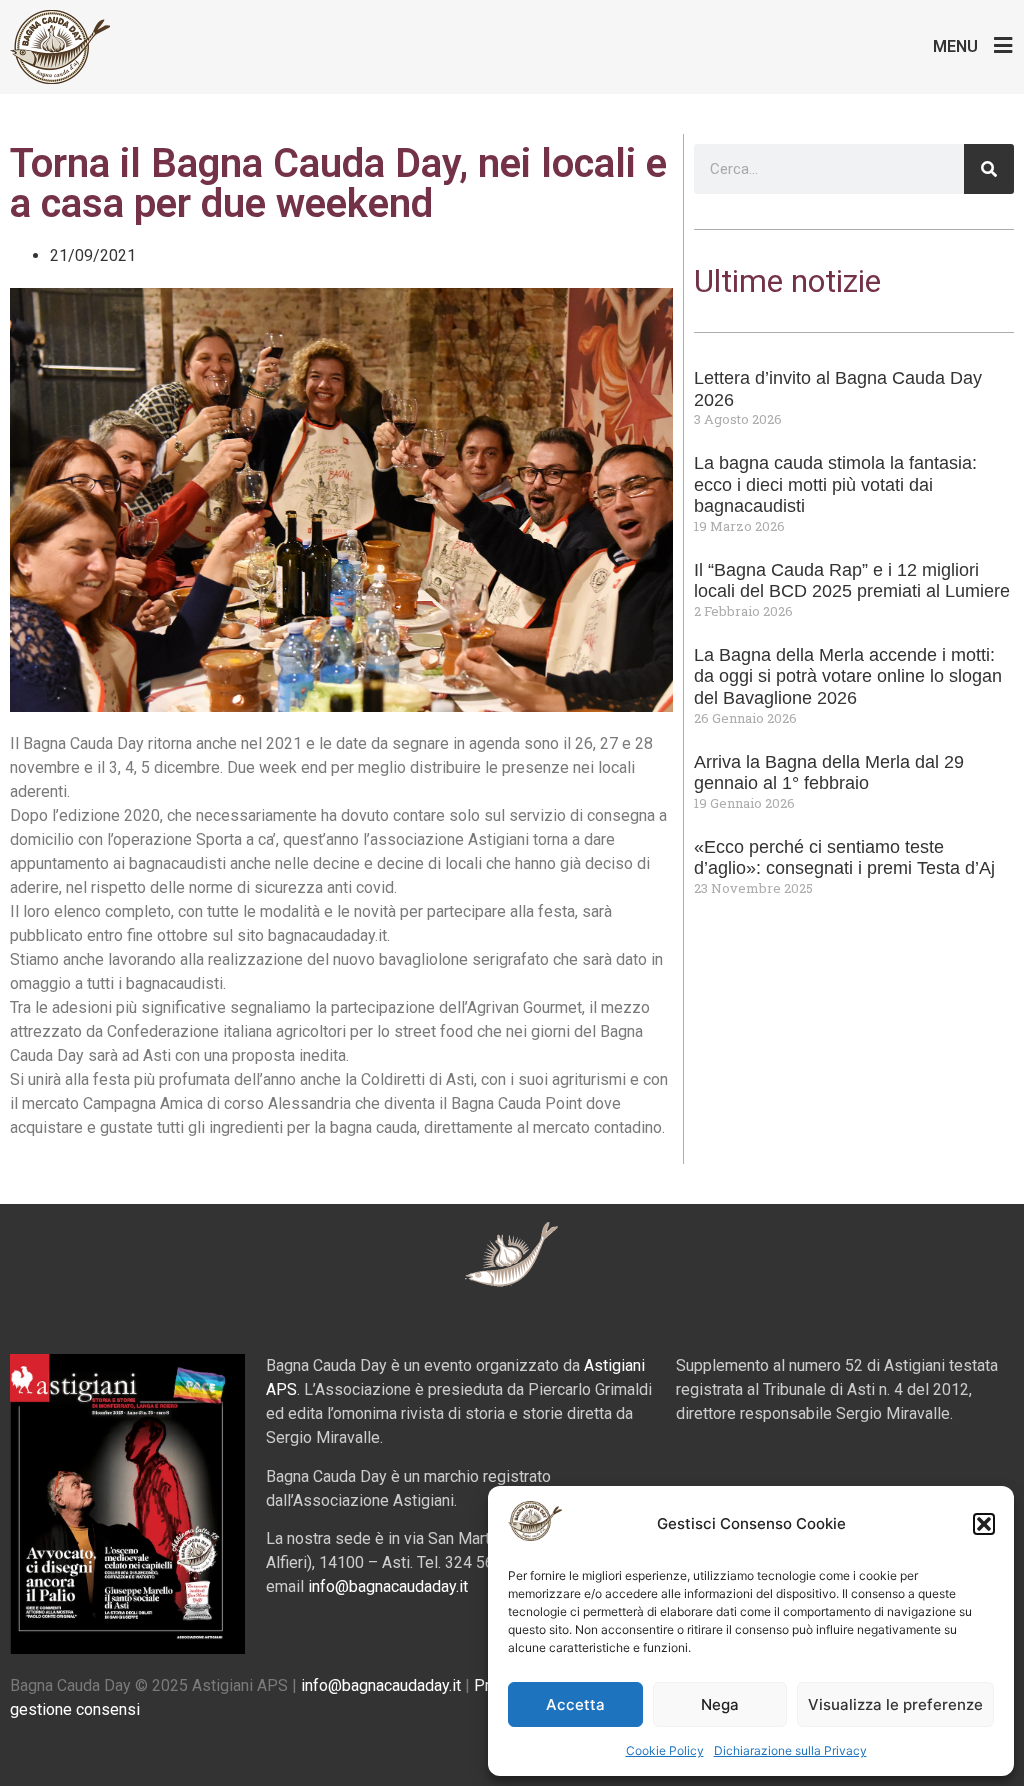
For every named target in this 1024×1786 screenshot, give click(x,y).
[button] (984, 1524)
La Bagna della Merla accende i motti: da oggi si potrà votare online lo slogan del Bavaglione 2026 (848, 676)
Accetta (575, 1704)
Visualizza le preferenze (895, 1704)
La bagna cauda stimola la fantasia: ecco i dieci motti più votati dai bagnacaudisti (835, 484)
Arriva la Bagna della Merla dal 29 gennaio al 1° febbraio (829, 773)
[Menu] (1003, 45)
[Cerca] (989, 169)
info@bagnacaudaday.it (388, 1586)
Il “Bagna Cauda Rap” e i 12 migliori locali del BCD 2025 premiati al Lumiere (852, 581)
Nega (720, 1704)
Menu (955, 46)
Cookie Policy (665, 1750)
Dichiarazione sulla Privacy (790, 1750)
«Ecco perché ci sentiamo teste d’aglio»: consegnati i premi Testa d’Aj (844, 858)
